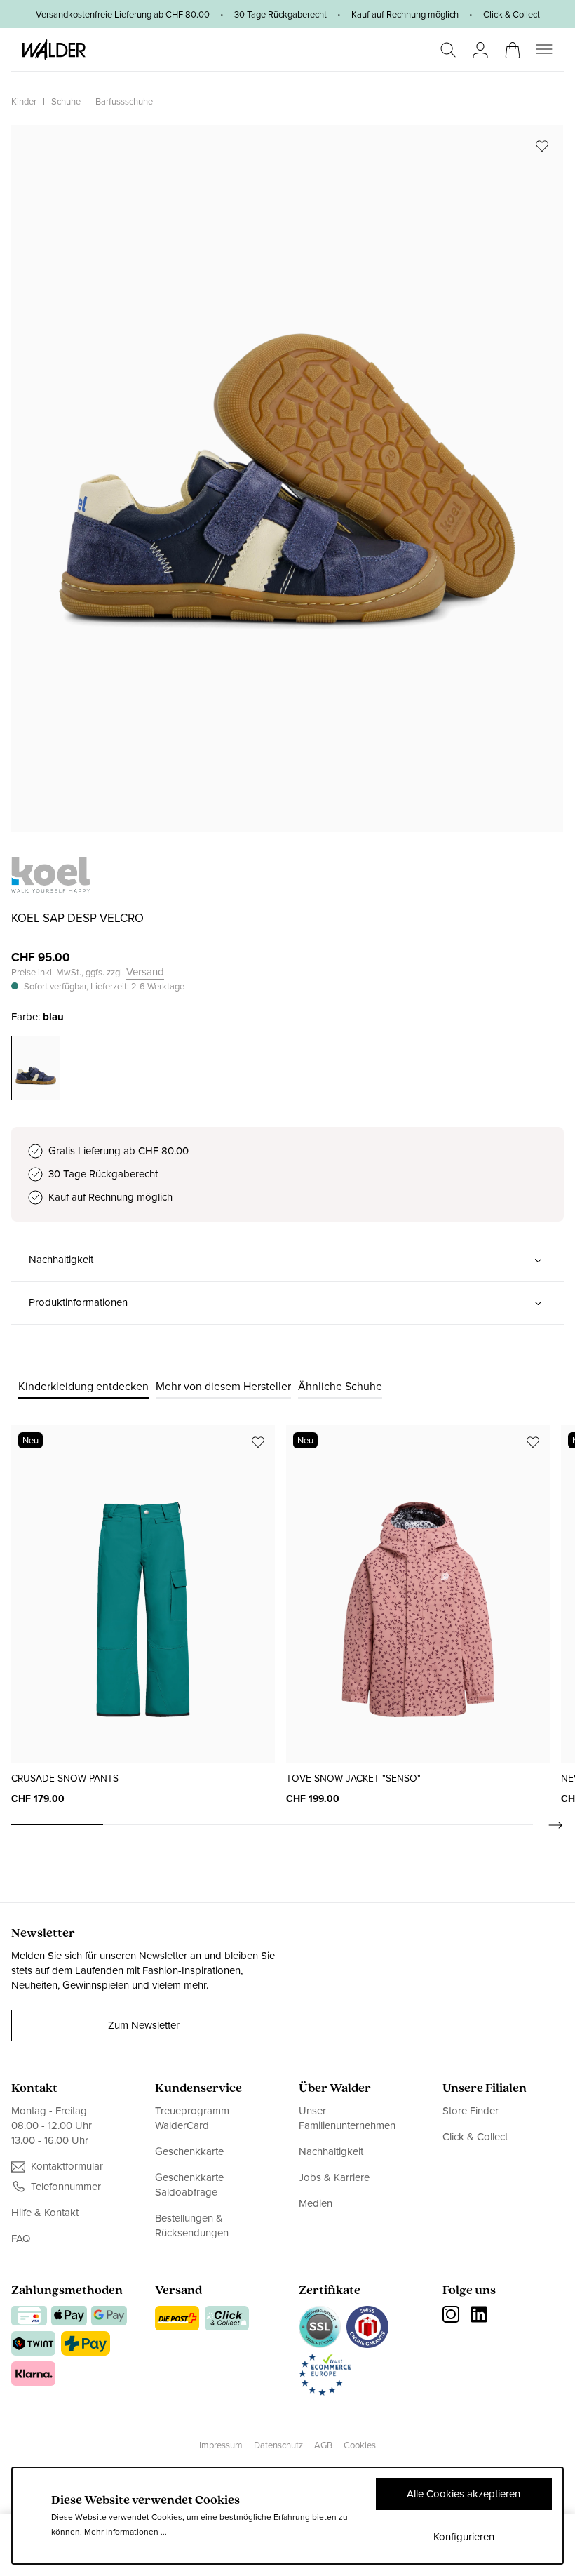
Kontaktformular (67, 2167)
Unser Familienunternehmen (347, 2118)
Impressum (221, 2445)
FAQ (21, 2238)
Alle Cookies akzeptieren (464, 2494)
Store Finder (471, 2111)
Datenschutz (278, 2445)
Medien (316, 2203)
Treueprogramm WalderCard (192, 2118)
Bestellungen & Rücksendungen (192, 2225)
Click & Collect (475, 2137)
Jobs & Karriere (334, 2177)
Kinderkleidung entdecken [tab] (83, 1386)
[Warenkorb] (513, 46)
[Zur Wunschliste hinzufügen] (542, 146)
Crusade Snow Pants (65, 1778)
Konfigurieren (464, 2537)
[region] (287, 479)
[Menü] (544, 49)
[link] (50, 885)
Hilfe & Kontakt (45, 2213)
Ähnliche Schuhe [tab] (340, 1386)
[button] (287, 1260)
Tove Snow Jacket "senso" (353, 1778)
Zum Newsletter (144, 2025)
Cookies (360, 2445)
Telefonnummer (66, 2187)
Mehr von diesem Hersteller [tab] (223, 1386)
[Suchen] (448, 50)
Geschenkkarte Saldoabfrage (189, 2185)
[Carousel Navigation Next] (548, 1825)
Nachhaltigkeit (331, 2151)
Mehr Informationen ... (126, 2532)
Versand (145, 972)
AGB (323, 2445)
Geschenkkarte (189, 2151)
